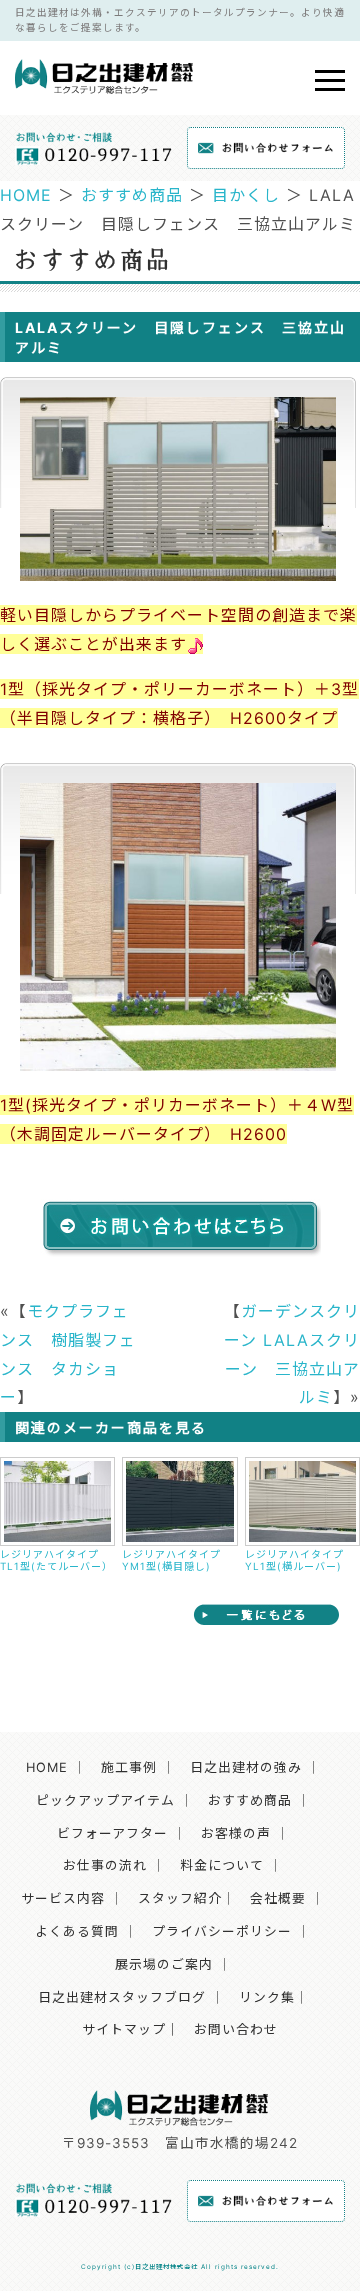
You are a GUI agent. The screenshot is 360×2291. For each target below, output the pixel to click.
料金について (222, 1865)
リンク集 (267, 1997)
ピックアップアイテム (105, 1800)
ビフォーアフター (112, 1833)
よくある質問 (77, 1931)
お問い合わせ (236, 2029)
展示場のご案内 (164, 1964)
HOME (26, 195)
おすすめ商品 (132, 195)
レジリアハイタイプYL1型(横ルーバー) (294, 1560)
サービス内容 (63, 1898)
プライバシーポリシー (222, 1931)
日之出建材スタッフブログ (122, 1997)
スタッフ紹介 (180, 1898)
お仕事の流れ (105, 1865)
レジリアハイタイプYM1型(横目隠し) (171, 1560)
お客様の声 (236, 1833)
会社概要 (278, 1898)
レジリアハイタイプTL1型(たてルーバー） (56, 1560)
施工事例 (129, 1767)
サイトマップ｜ (131, 2029)
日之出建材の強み (246, 1767)
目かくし (246, 195)
